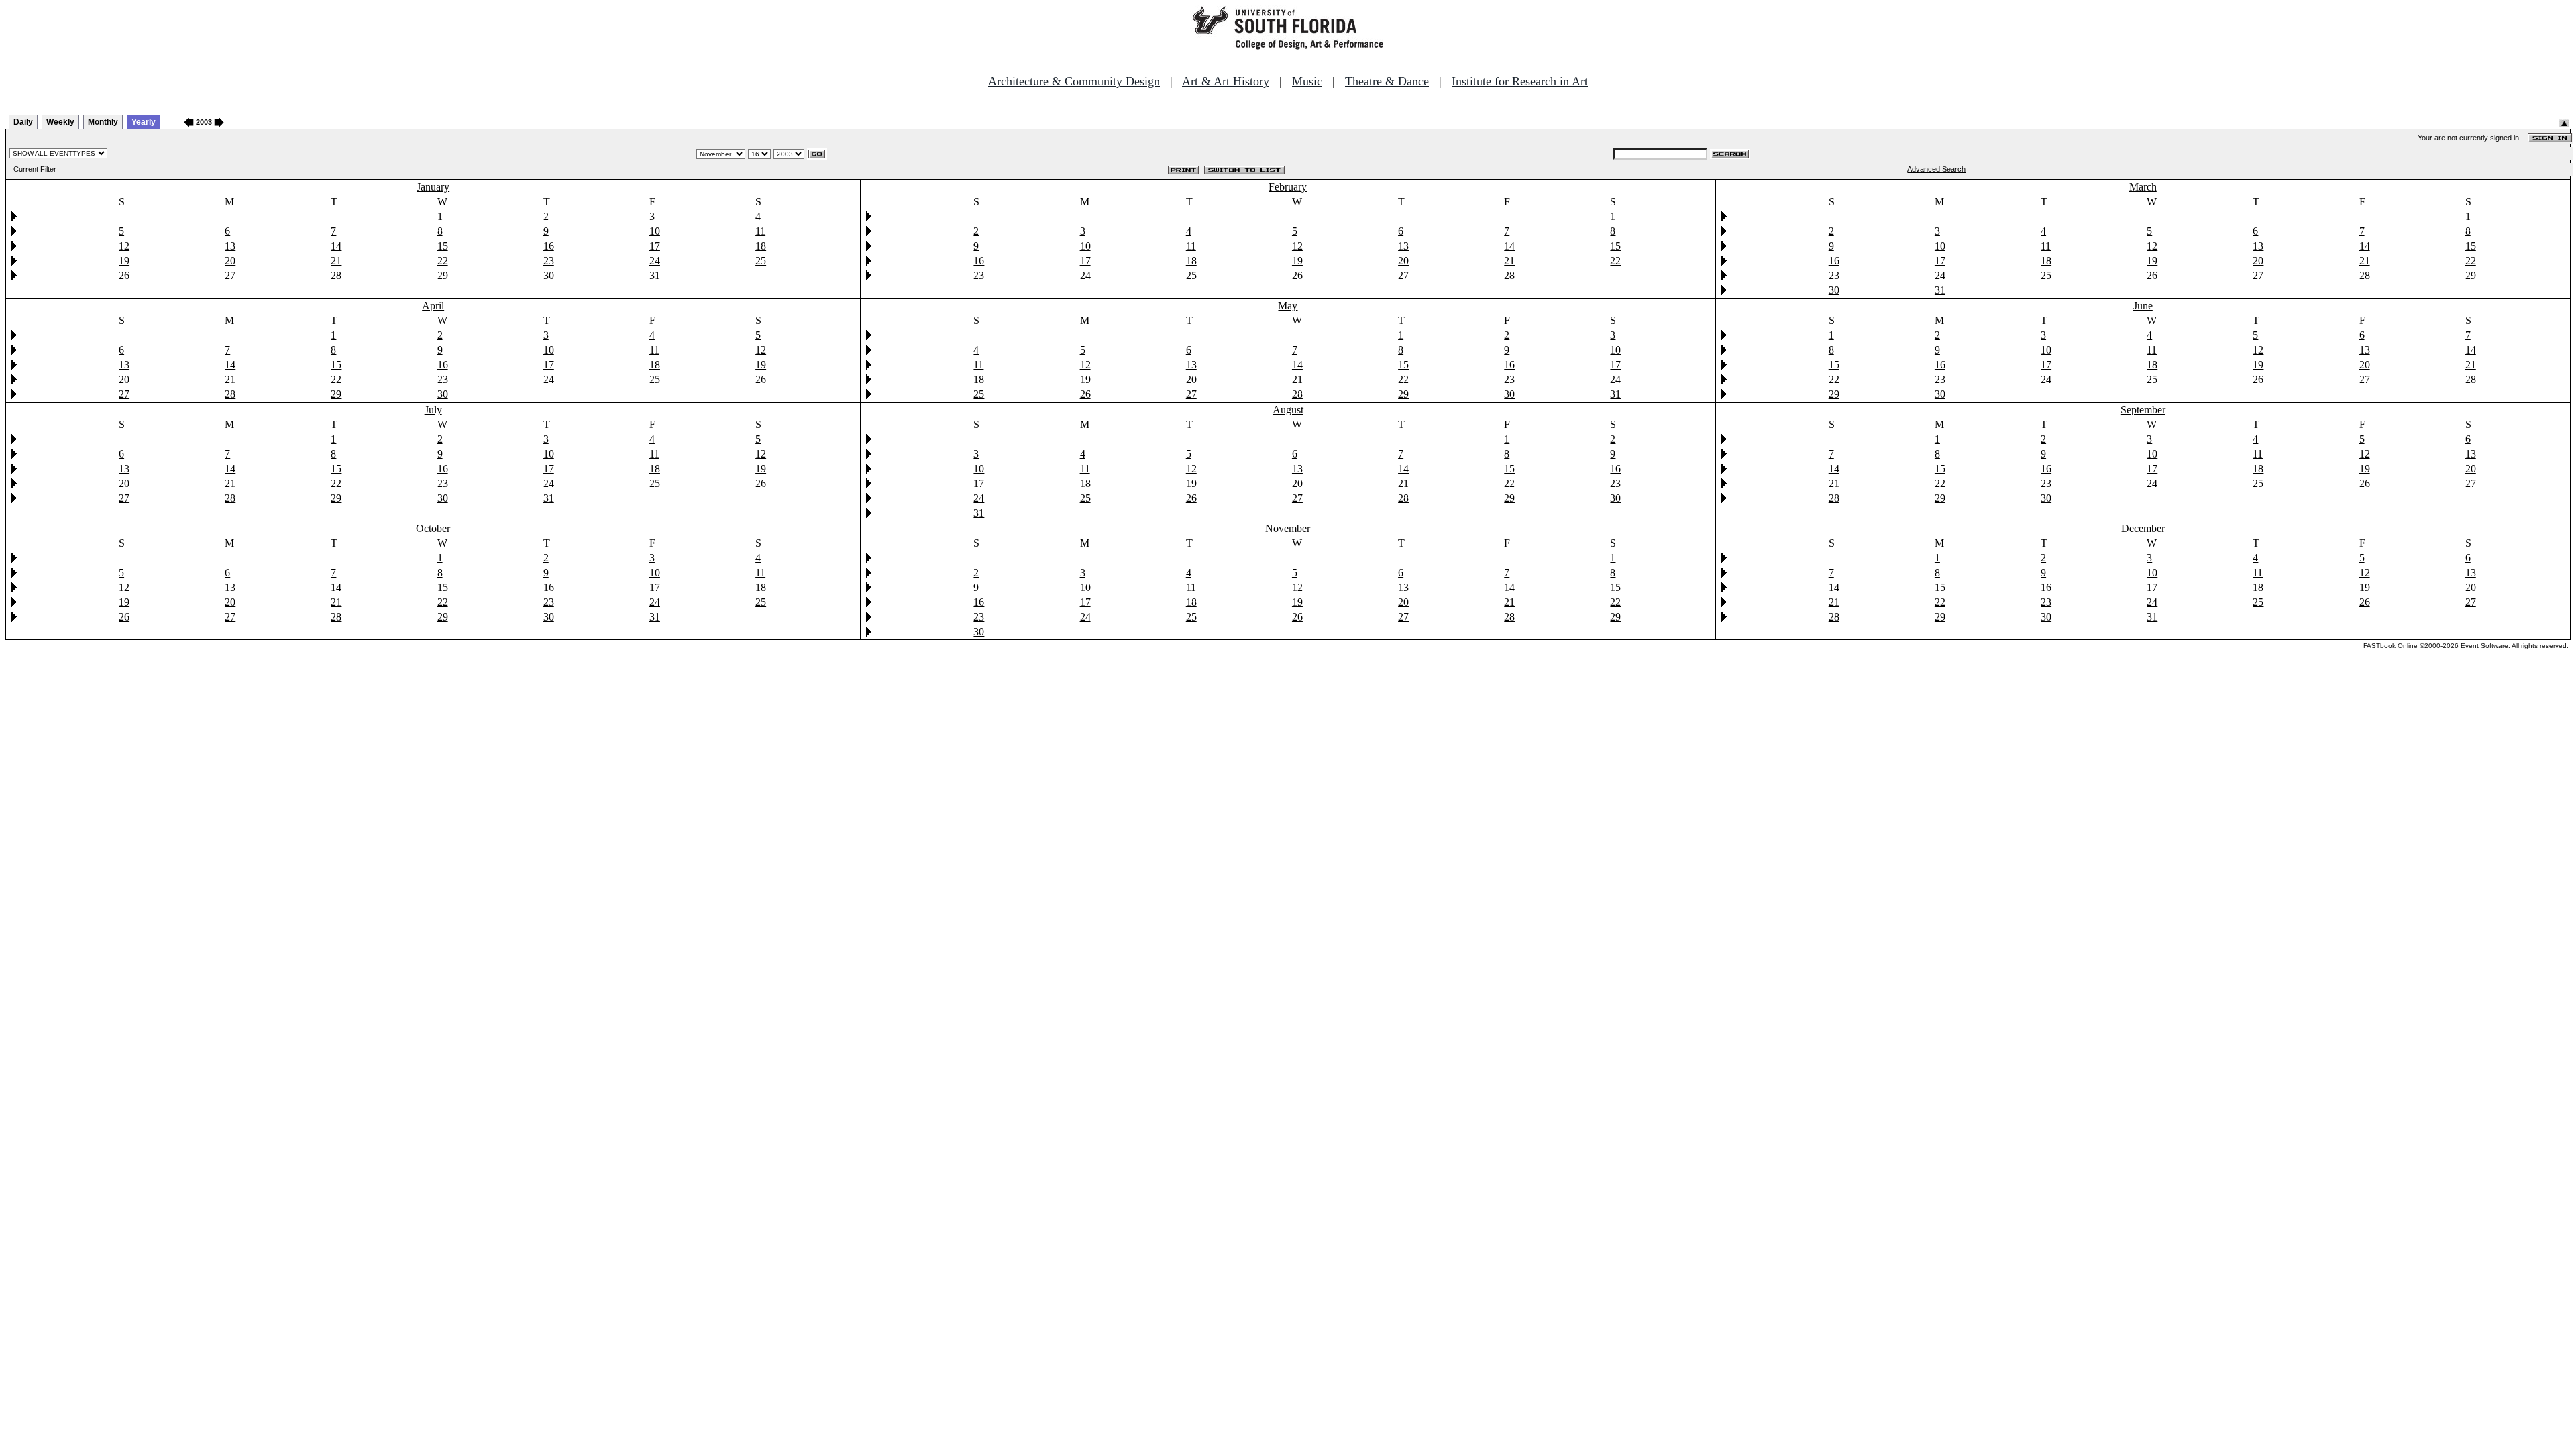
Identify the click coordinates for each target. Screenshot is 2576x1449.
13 (230, 246)
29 (443, 275)
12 (124, 246)
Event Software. (2485, 646)
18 (761, 246)
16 (549, 246)
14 (336, 246)
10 (655, 231)
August (1288, 410)
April (433, 306)
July (433, 410)
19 (124, 261)
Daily (23, 122)
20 (230, 261)
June (2143, 306)
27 (230, 275)
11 (760, 231)
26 (124, 275)
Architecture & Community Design (1074, 81)
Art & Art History (1226, 81)
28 (336, 275)
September (2143, 410)
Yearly (144, 122)
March (2143, 187)
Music (1307, 81)
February (1288, 187)
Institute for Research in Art (1520, 81)
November (1288, 528)
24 (655, 261)
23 (549, 261)
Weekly (60, 122)
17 (655, 246)
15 (443, 246)
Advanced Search (1936, 169)
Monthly (103, 122)
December (2143, 528)
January (433, 187)
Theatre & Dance (1387, 81)
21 (336, 261)
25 (761, 261)
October (433, 528)
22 (443, 261)
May (1288, 306)
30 (549, 275)
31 (655, 275)
